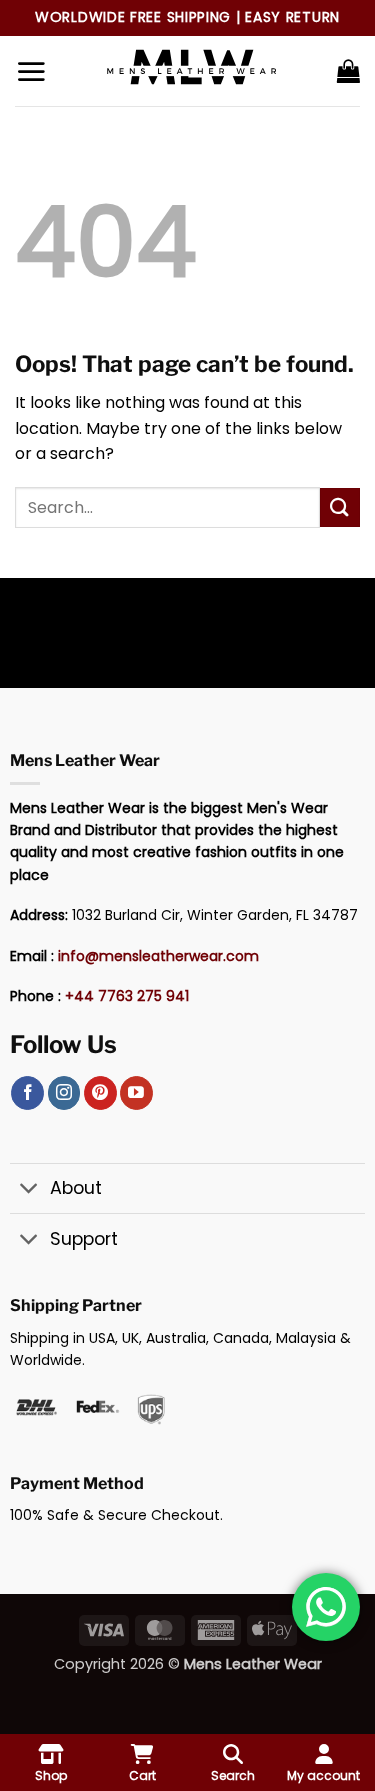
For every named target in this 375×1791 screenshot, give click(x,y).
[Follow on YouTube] (136, 1093)
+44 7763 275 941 (127, 996)
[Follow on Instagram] (64, 1093)
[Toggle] (29, 1190)
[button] (31, 71)
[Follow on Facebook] (27, 1093)
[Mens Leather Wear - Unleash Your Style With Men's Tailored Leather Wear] (191, 71)
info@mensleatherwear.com (158, 956)
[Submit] (340, 507)
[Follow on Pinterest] (100, 1093)
